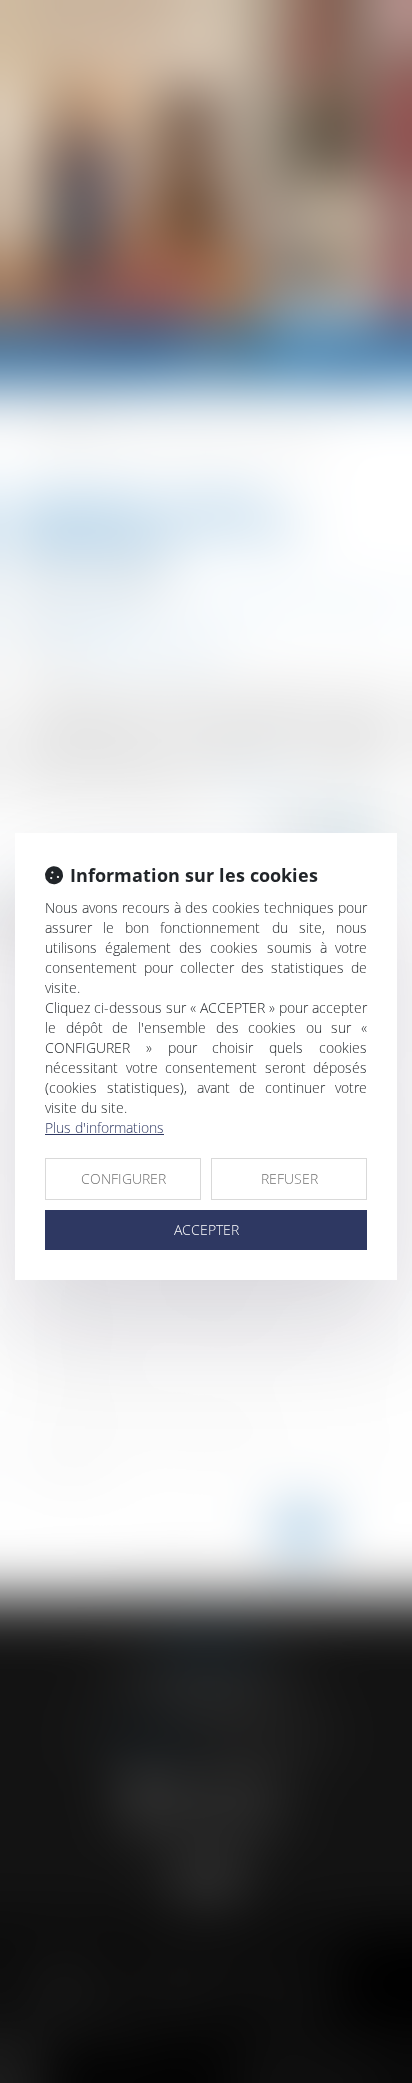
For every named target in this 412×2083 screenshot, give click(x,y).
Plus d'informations (104, 1127)
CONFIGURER (123, 1178)
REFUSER (289, 1178)
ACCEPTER (206, 1229)
